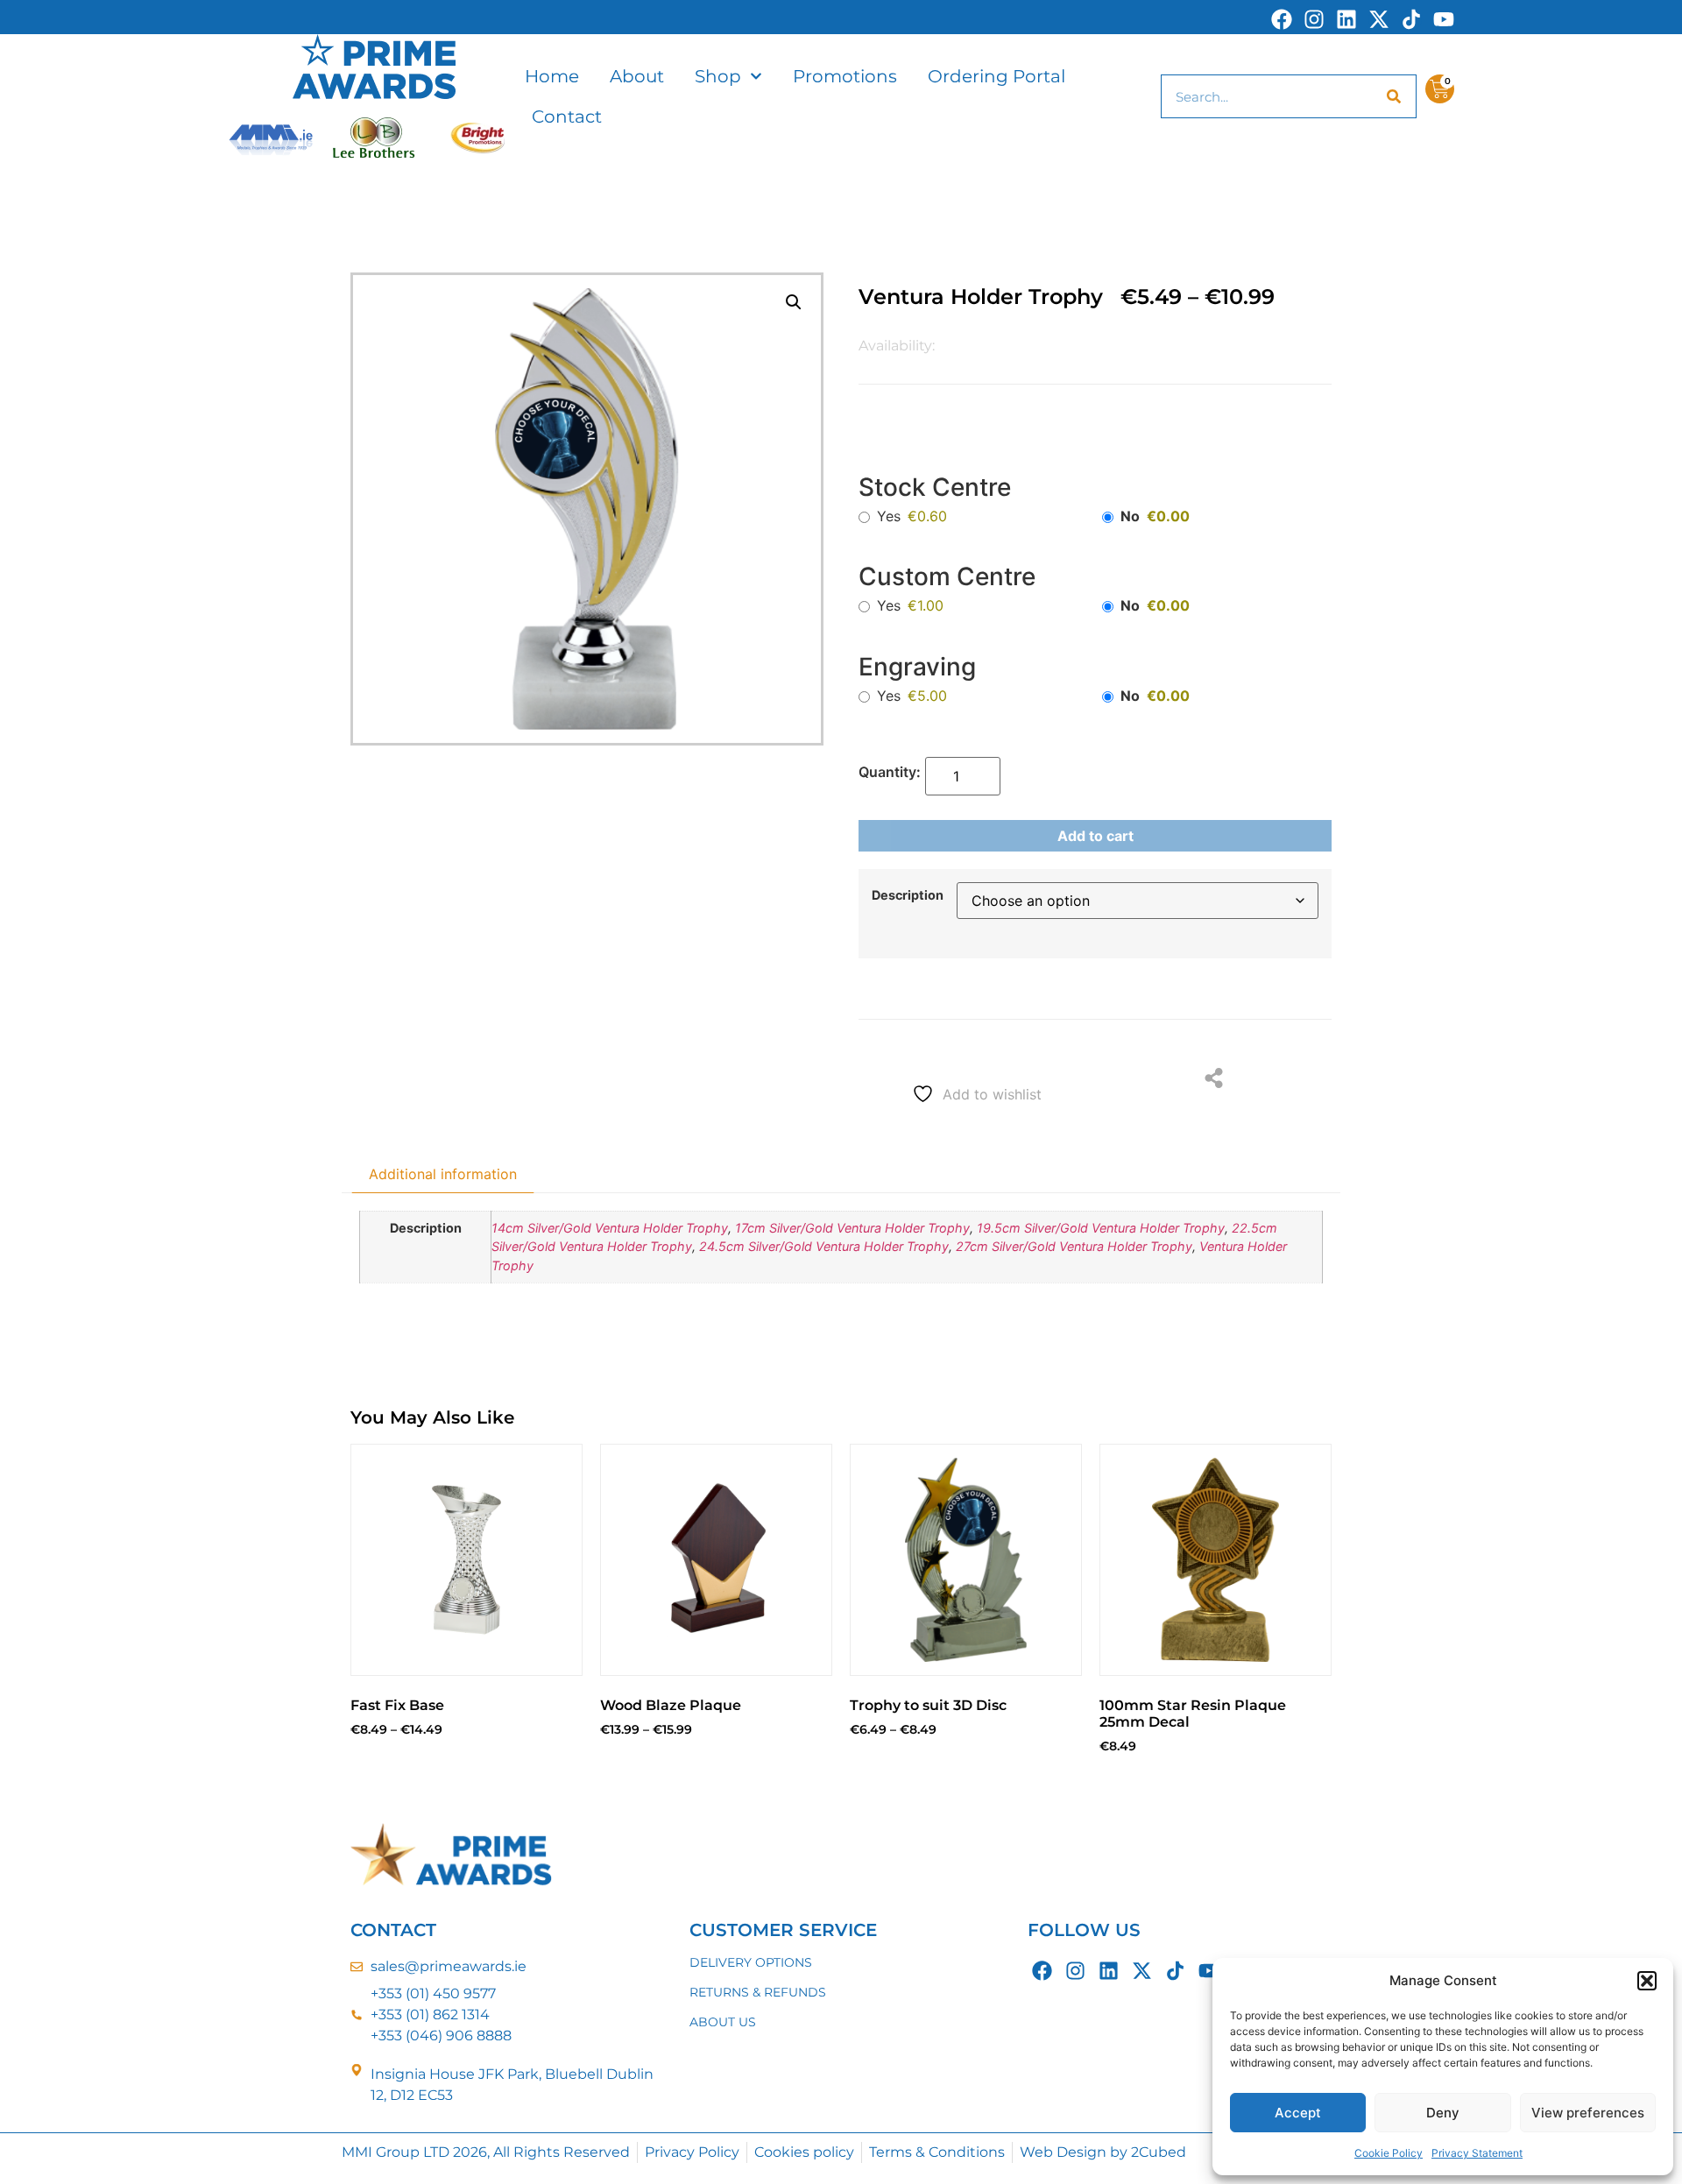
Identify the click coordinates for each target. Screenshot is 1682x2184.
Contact (567, 117)
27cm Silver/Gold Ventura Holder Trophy (1074, 1246)
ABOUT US (723, 2022)
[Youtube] (1444, 19)
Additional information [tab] (443, 1174)
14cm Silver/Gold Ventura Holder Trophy (610, 1228)
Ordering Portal (996, 76)
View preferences (1588, 2113)
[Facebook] (1282, 19)
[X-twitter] (1379, 19)
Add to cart (1095, 836)
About (637, 76)
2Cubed (1159, 2152)
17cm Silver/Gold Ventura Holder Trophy (852, 1228)
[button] (1647, 1981)
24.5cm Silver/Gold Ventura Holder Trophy (824, 1246)
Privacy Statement (1477, 2153)
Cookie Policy (1389, 2153)
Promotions (845, 76)
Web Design (1063, 2152)
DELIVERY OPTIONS (751, 1962)
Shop (718, 76)
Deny (1443, 2113)
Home (552, 76)
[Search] (1394, 96)
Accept (1298, 2113)
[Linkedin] (1346, 19)
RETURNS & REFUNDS (758, 1992)
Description (908, 895)
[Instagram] (1314, 19)
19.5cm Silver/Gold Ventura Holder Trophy (1101, 1228)
